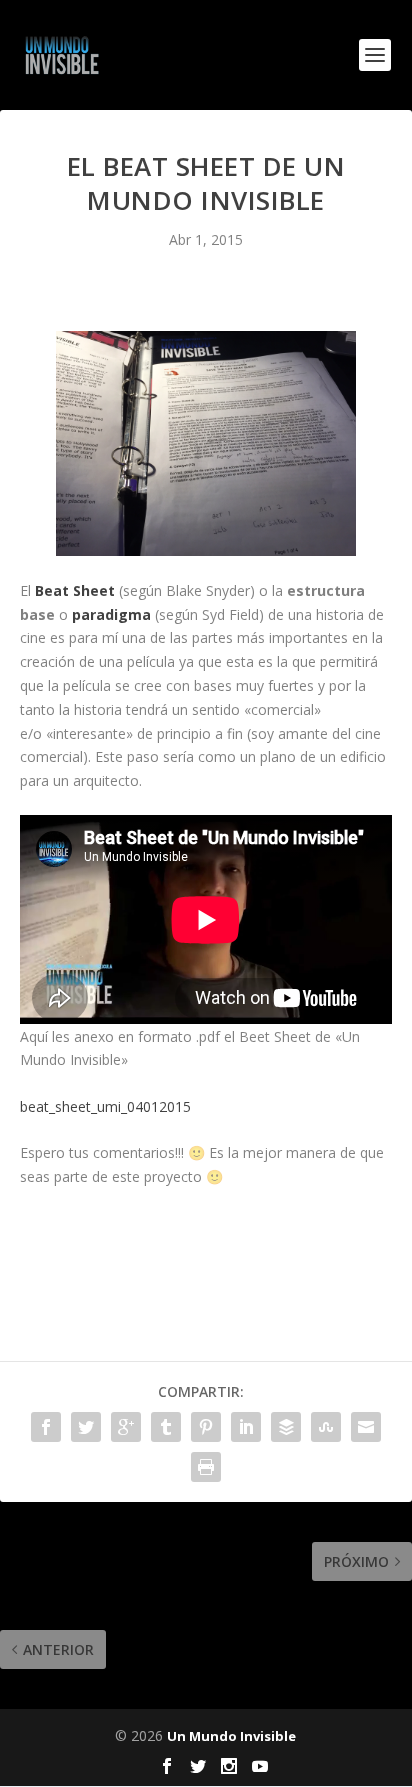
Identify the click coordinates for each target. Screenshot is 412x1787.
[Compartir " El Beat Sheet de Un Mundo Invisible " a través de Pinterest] (206, 1427)
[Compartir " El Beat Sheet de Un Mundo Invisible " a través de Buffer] (286, 1427)
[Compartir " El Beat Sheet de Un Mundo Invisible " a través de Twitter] (86, 1427)
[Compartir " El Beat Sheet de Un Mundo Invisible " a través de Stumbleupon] (326, 1427)
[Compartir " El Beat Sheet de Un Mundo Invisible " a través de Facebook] (46, 1427)
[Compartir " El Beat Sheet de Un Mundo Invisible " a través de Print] (206, 1467)
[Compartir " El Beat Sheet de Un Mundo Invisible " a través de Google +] (126, 1427)
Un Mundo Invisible (231, 1736)
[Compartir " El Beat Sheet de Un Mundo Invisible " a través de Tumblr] (166, 1427)
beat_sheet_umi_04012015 (105, 1106)
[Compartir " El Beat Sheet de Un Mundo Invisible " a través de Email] (366, 1427)
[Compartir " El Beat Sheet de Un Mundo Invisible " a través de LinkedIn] (246, 1427)
